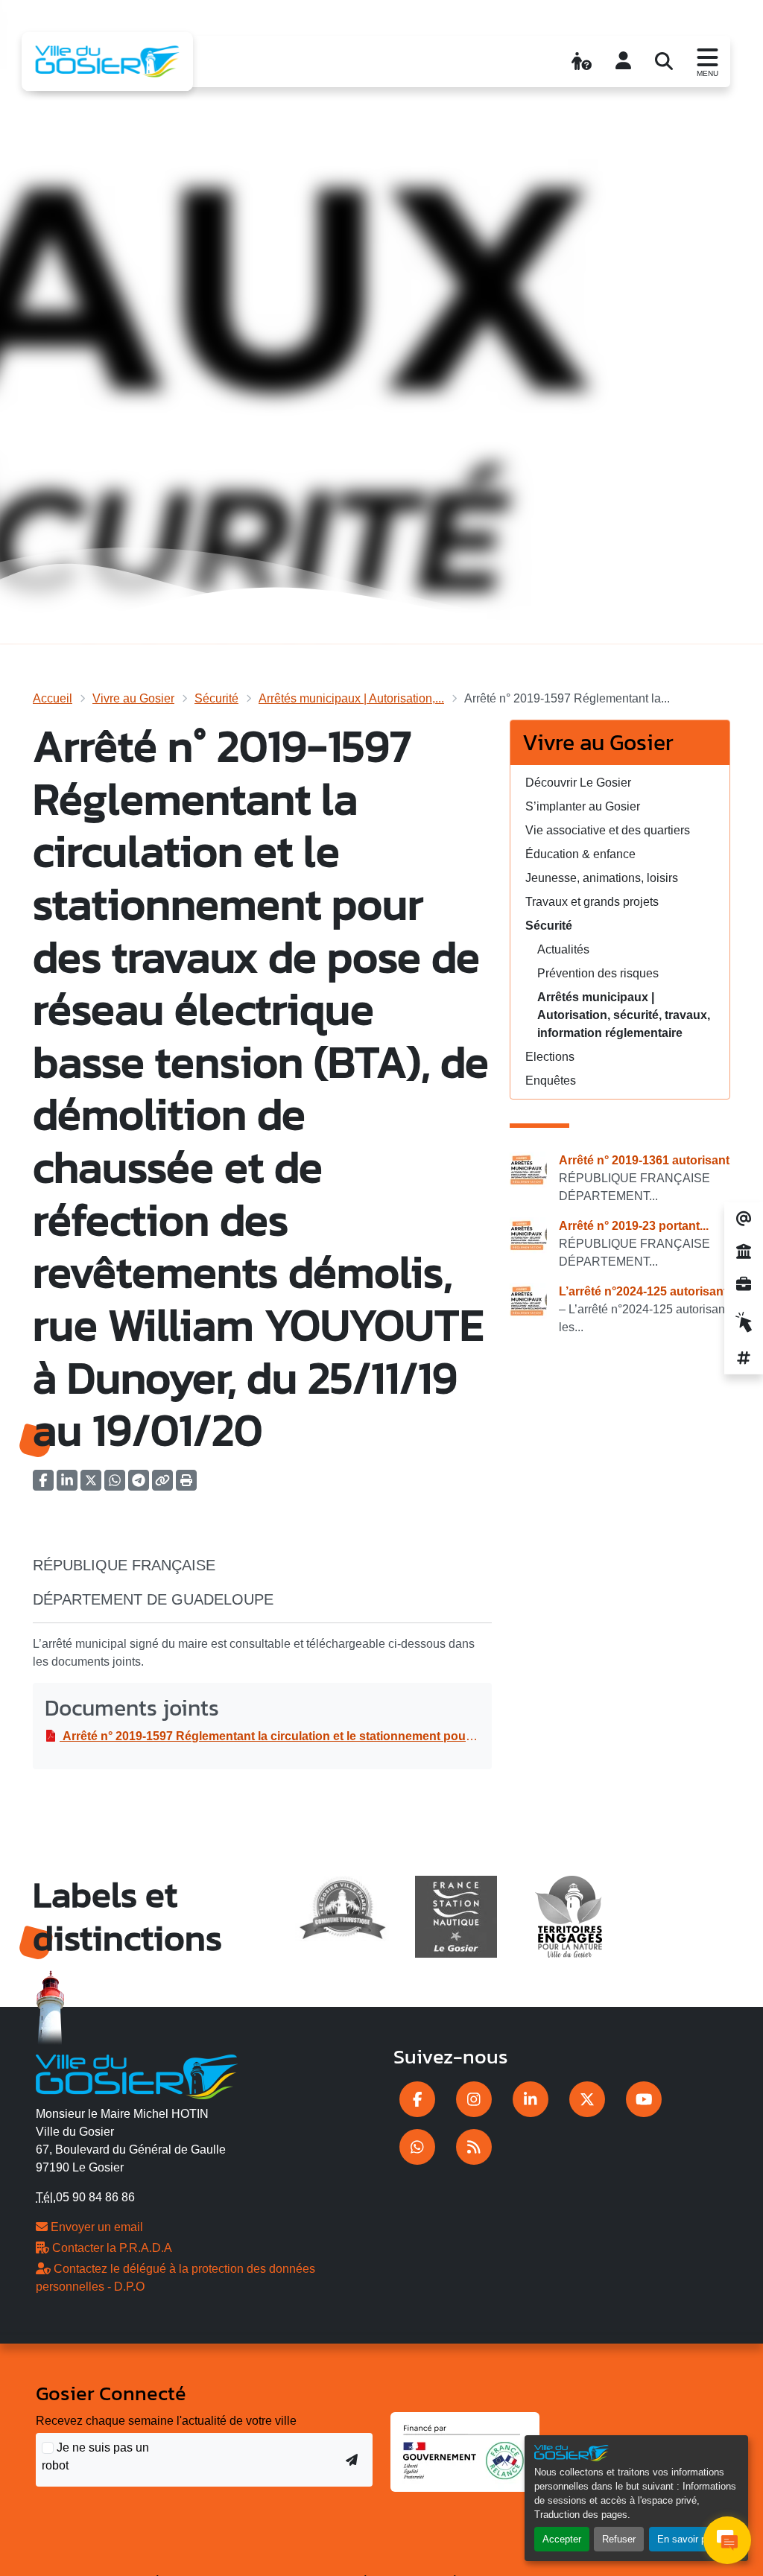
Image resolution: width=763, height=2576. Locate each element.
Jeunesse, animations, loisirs (602, 878)
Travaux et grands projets (592, 902)
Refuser (619, 2539)
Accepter (562, 2539)
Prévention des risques (598, 973)
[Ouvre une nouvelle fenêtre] (417, 2099)
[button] (186, 1485)
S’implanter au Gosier (583, 806)
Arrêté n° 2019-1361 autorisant (644, 1160)
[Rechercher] (664, 61)
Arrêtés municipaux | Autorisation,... (351, 698)
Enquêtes (551, 1081)
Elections (550, 1057)
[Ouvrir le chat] (727, 2540)
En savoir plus (688, 2539)
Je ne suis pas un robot (95, 2456)
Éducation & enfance (580, 854)
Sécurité (216, 698)
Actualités (563, 949)
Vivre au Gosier (133, 698)
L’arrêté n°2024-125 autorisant (643, 1291)
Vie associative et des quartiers (608, 830)
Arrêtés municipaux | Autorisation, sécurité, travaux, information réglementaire (624, 1015)
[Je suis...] (582, 61)
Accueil (53, 698)
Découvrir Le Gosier (578, 783)
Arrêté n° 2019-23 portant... (634, 1226)
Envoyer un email (95, 2227)
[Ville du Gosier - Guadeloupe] (137, 2074)
